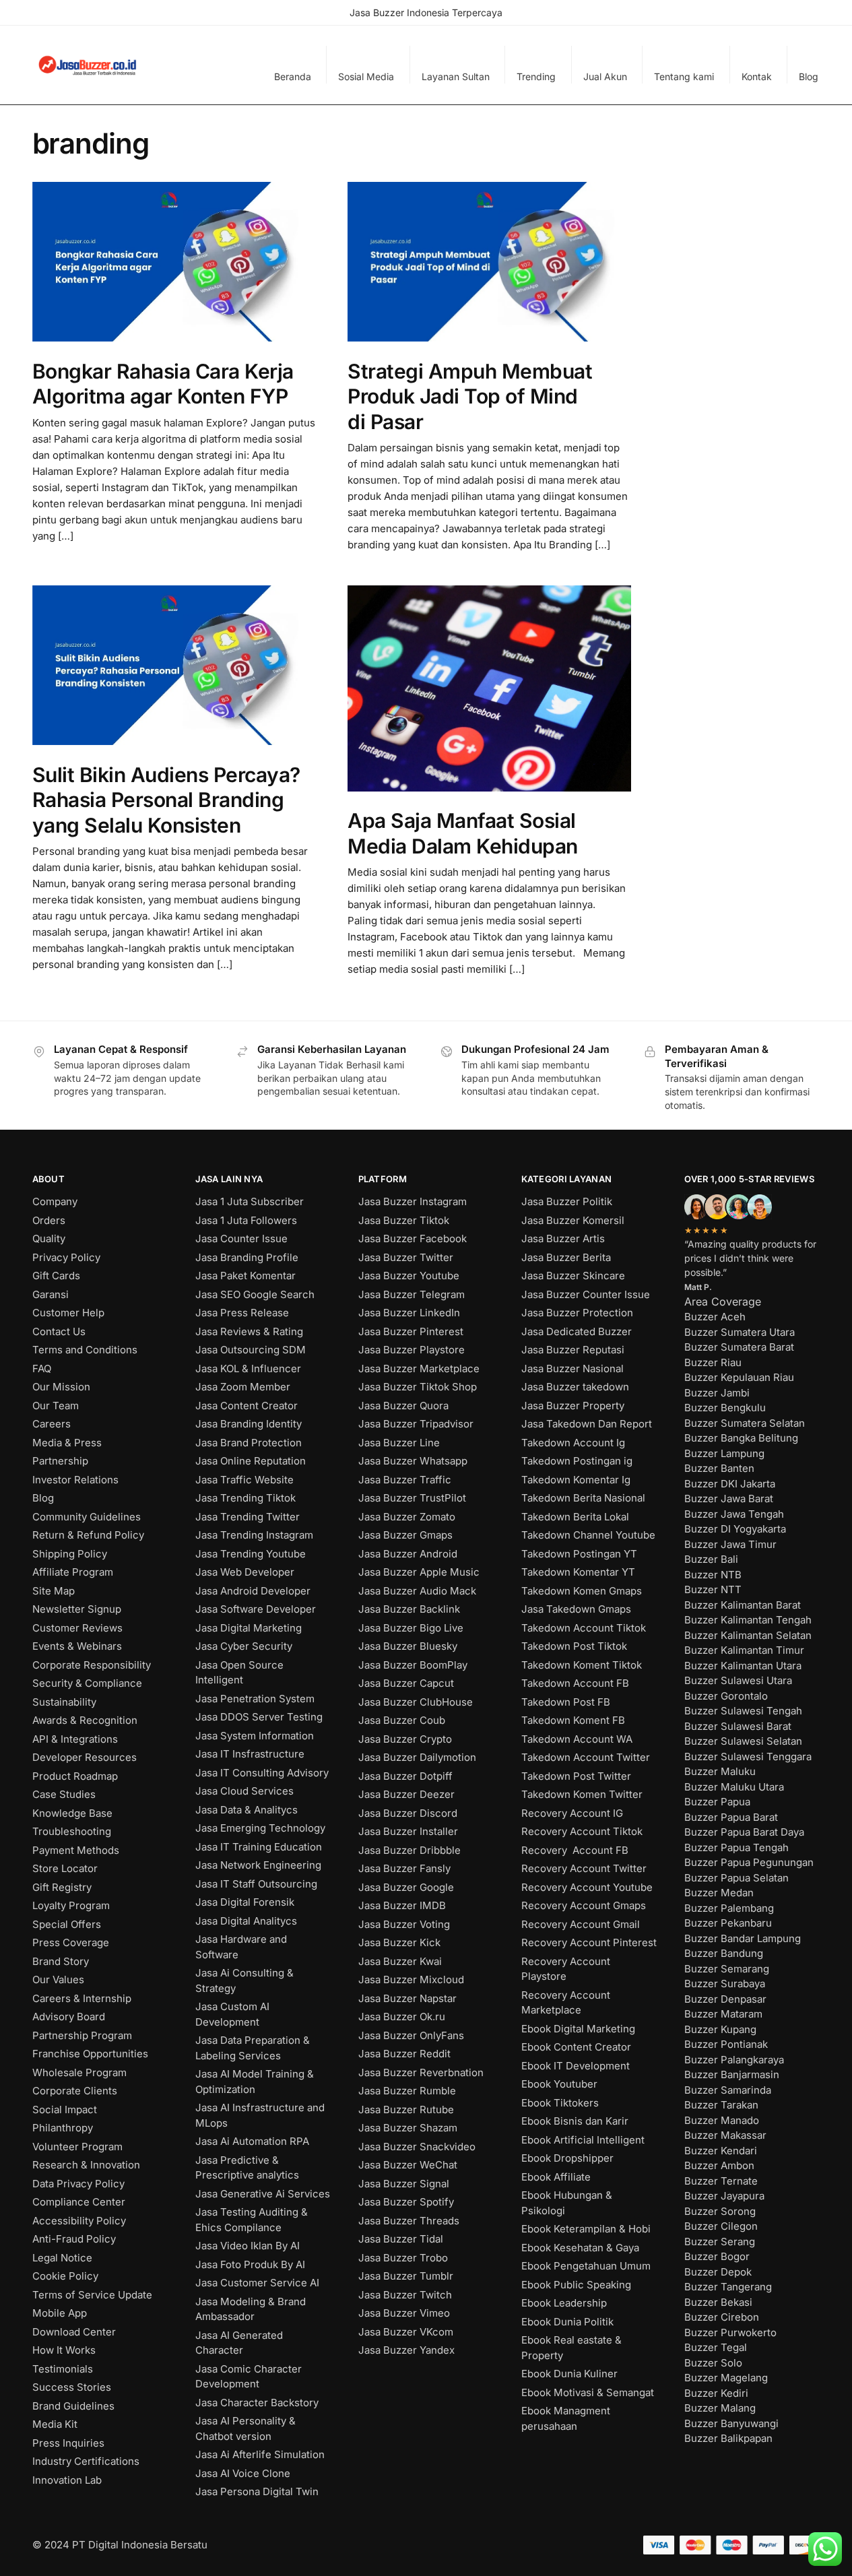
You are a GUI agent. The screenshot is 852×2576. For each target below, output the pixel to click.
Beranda (293, 76)
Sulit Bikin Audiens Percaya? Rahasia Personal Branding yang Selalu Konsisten (166, 800)
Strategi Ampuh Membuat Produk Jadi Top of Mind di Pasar (470, 396)
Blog (809, 76)
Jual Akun (605, 76)
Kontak (757, 76)
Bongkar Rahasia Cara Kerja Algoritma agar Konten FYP (163, 384)
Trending (536, 76)
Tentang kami (684, 76)
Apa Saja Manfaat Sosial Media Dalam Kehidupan (463, 833)
